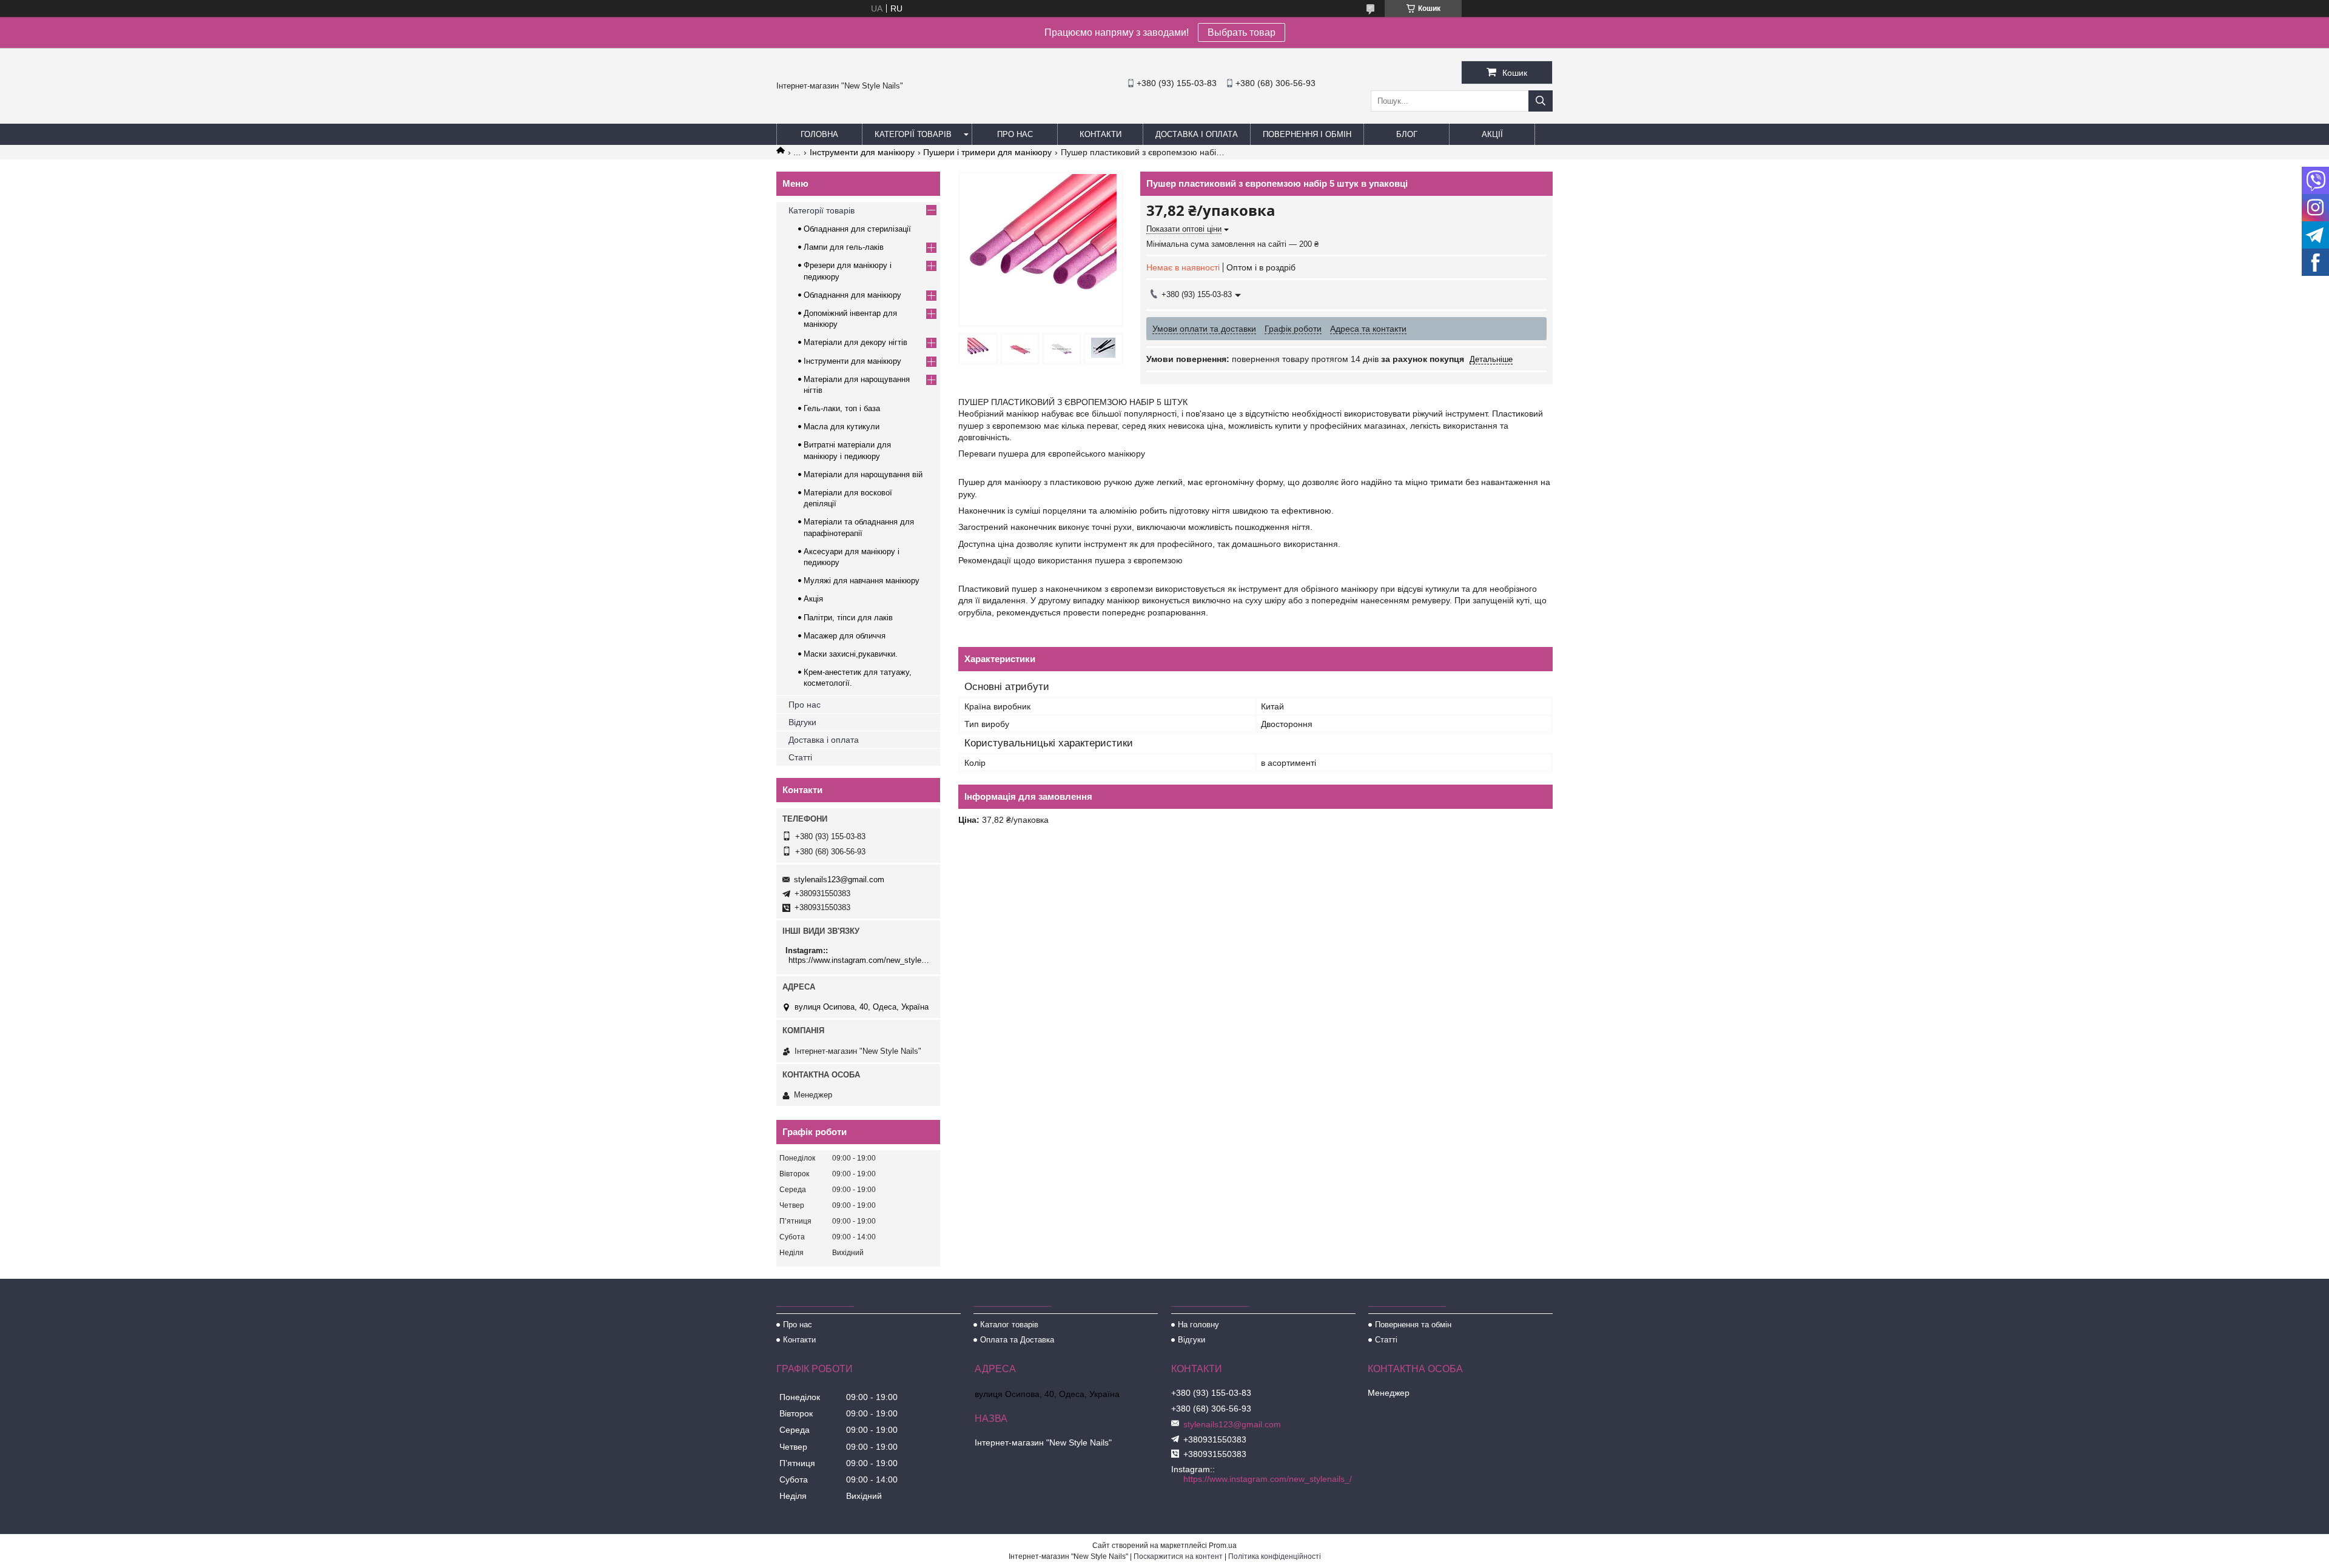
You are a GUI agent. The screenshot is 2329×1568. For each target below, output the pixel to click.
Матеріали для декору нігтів (855, 342)
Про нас (1015, 134)
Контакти (1101, 134)
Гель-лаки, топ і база (842, 408)
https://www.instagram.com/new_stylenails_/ (860, 960)
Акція (813, 599)
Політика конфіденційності (1275, 1556)
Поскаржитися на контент (1178, 1556)
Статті (800, 757)
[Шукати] (1541, 101)
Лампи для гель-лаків (844, 247)
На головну (1198, 1325)
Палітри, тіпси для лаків (848, 618)
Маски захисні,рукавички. (851, 654)
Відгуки (802, 722)
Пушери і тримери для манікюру (987, 152)
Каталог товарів (1009, 1325)
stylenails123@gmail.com (839, 879)
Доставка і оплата (1197, 134)
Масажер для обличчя (845, 636)
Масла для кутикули (842, 427)
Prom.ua (1223, 1546)
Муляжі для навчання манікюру (862, 581)
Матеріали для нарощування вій (863, 474)
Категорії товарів (913, 134)
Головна (819, 134)
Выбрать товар (1242, 32)
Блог (1407, 134)
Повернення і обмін (1307, 134)
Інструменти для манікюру (862, 152)
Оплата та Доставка (1017, 1340)
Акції (1492, 134)
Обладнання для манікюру (852, 295)
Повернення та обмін (1413, 1325)
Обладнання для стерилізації (857, 229)
